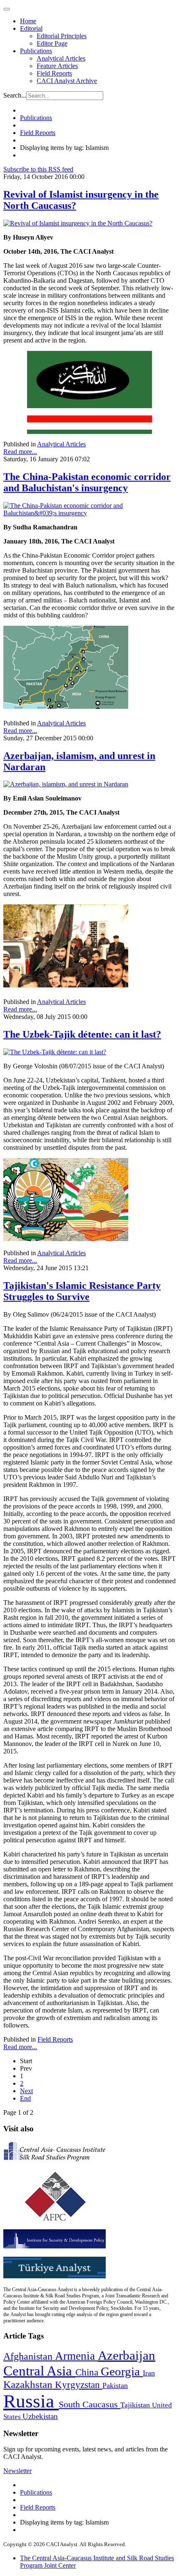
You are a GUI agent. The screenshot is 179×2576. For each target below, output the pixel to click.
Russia (31, 2401)
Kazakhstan (29, 2384)
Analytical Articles (61, 58)
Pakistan (115, 2385)
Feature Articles (57, 66)
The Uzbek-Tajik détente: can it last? (82, 1034)
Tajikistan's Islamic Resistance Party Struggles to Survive (82, 1291)
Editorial (31, 28)
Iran (149, 2373)
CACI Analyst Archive (67, 81)
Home (28, 21)
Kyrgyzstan (79, 2385)
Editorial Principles (62, 36)
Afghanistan (29, 2356)
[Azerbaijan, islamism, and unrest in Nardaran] (66, 784)
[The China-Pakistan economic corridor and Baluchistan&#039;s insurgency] (89, 513)
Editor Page (52, 43)
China (88, 2372)
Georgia (122, 2371)
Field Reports (54, 73)
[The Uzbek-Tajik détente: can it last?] (55, 1052)
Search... (15, 95)
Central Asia (39, 2371)
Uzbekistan (40, 2416)
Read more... (20, 452)
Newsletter (17, 2471)
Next (26, 2091)
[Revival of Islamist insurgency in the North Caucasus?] (78, 223)
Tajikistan (136, 2405)
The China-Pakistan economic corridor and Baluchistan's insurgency (87, 482)
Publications (36, 51)
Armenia (76, 2356)
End (25, 2098)
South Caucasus (89, 2404)
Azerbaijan (127, 2356)
